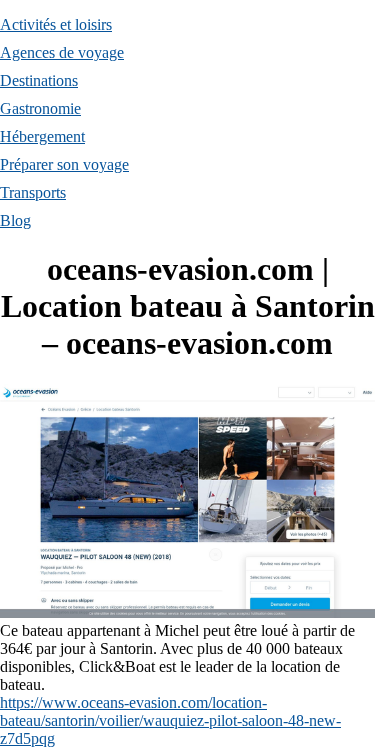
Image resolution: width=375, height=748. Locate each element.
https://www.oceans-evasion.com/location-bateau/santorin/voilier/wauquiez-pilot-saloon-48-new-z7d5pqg (170, 720)
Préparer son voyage (64, 164)
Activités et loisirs (56, 24)
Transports (33, 192)
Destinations (39, 80)
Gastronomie (40, 108)
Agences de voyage (62, 52)
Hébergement (42, 136)
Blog (15, 220)
